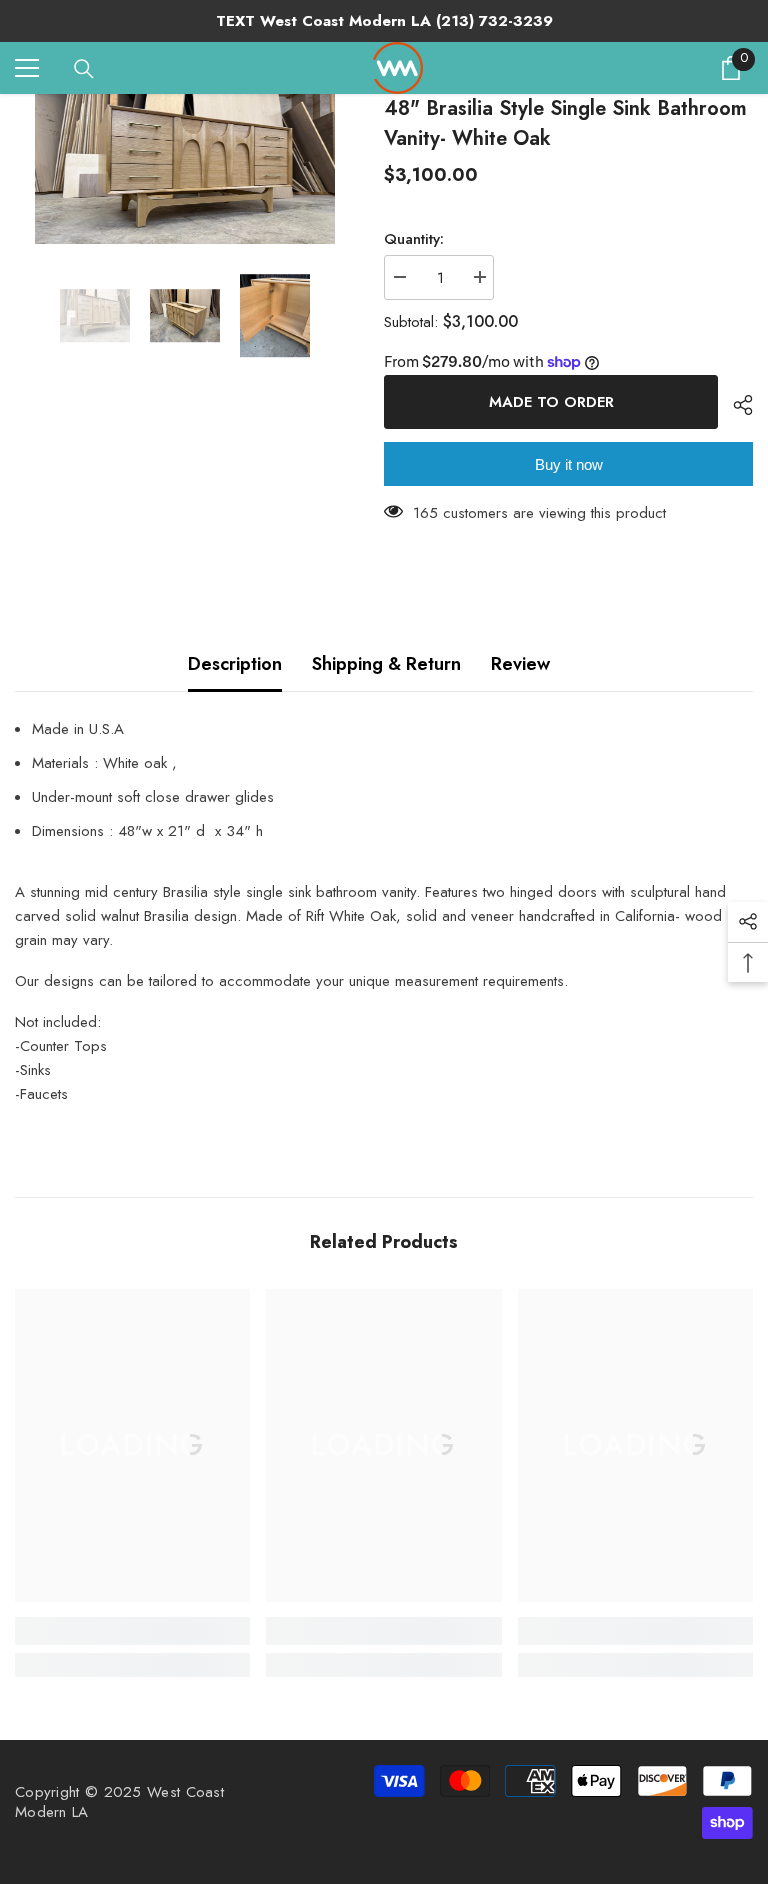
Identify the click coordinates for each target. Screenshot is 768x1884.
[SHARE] (735, 405)
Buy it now (569, 464)
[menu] (27, 68)
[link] (132, 1631)
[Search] (84, 69)
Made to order (551, 402)
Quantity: (414, 239)
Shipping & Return (386, 664)
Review (520, 664)
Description (235, 664)
